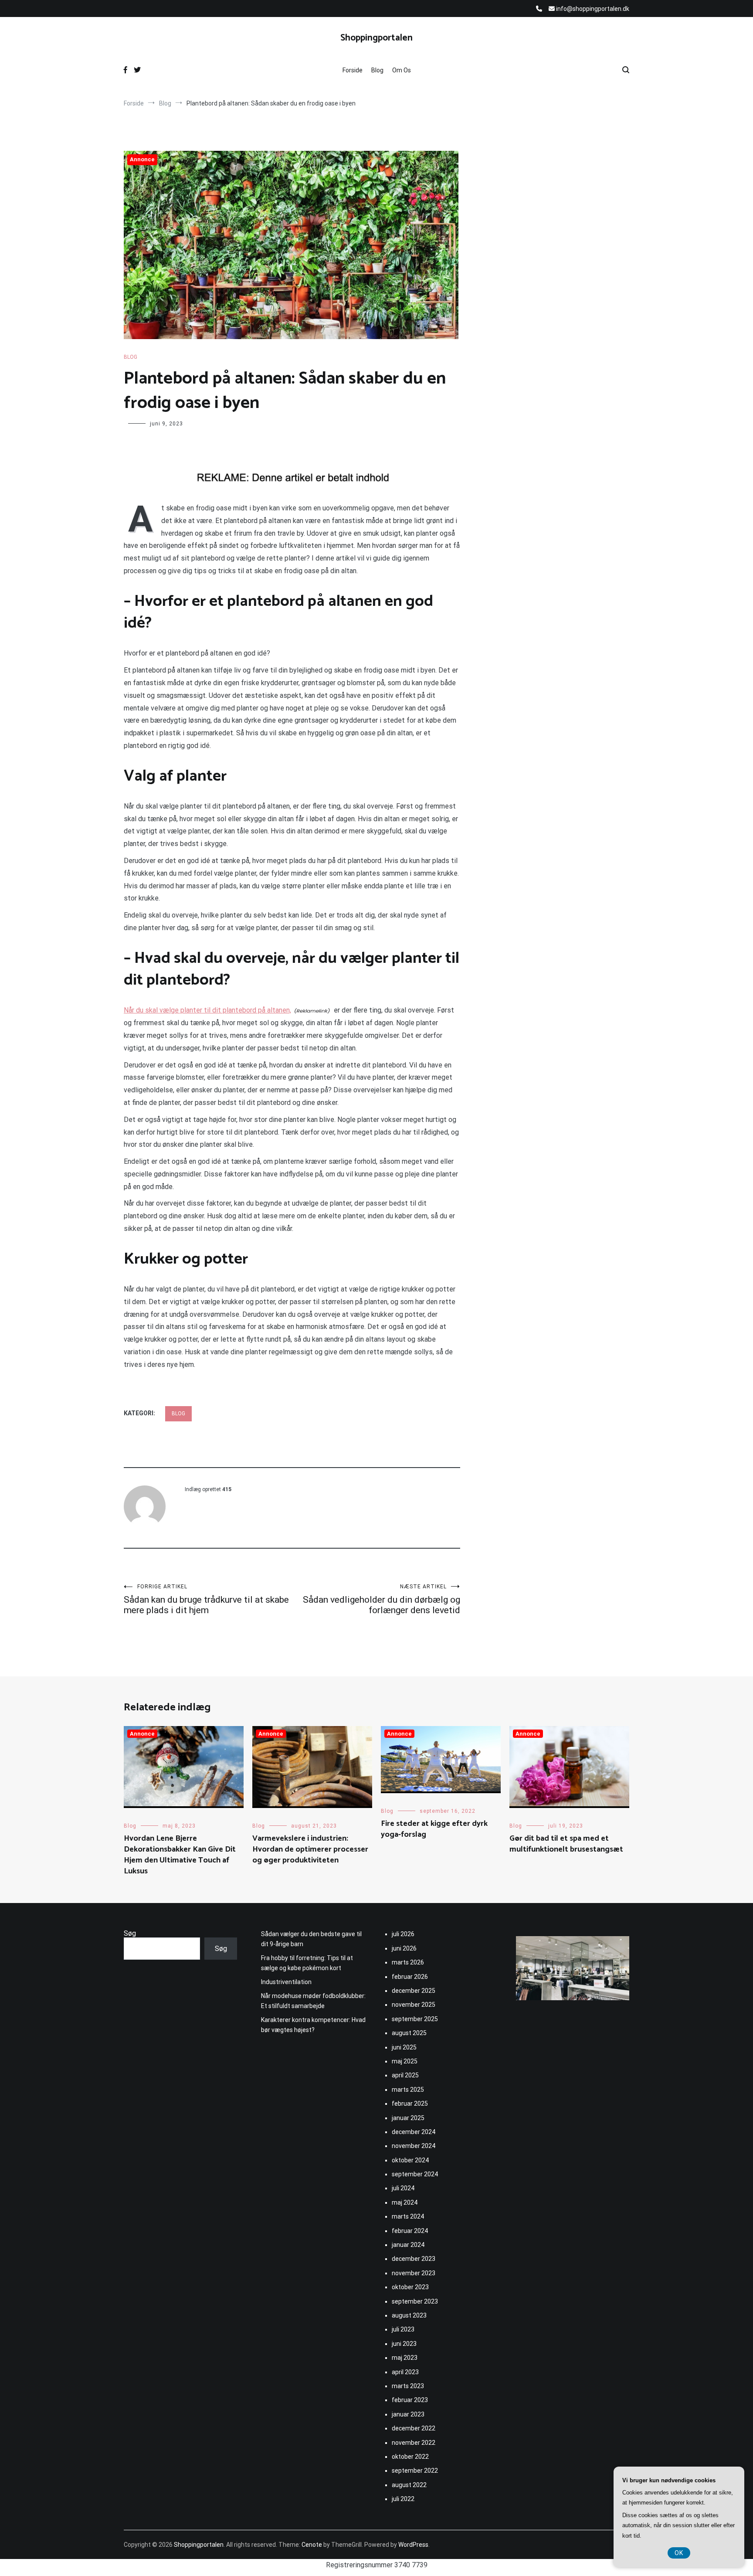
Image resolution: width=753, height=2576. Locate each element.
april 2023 (405, 2372)
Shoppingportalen (376, 38)
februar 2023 (410, 2400)
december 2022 (414, 2428)
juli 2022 (403, 2499)
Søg (130, 1933)
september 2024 (415, 2174)
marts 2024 (408, 2216)
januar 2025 (408, 2118)
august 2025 (409, 2033)
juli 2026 (403, 1934)
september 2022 (415, 2471)
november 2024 (414, 2146)
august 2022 (409, 2485)
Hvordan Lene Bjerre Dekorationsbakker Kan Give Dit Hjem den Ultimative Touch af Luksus (180, 1855)
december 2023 (414, 2259)
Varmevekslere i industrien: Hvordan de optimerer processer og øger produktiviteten (310, 1849)
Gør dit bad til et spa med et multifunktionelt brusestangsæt (566, 1844)
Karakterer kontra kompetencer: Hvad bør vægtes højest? (313, 2025)
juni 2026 (404, 1948)
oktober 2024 (410, 2160)
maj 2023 (405, 2358)
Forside (353, 70)
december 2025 (414, 1991)
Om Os (402, 70)
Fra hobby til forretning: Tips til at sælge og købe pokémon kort (307, 1963)
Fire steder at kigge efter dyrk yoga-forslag (434, 1829)
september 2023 (415, 2301)
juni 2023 (404, 2344)
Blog (377, 70)
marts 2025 (408, 2090)
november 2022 (414, 2443)
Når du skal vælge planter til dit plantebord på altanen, (207, 1010)
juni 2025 (404, 2047)
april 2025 (405, 2075)
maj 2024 (405, 2202)
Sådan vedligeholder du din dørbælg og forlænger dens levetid (382, 1599)
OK (679, 2553)
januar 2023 (408, 2414)
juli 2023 (403, 2329)
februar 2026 (410, 1977)
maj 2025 (405, 2061)
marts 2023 (408, 2386)
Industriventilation (286, 1982)
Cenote (312, 2545)
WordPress (413, 2545)
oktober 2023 (410, 2287)
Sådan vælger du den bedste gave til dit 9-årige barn (311, 1939)
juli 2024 (403, 2188)
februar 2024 (410, 2231)
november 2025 (414, 2005)
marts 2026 (408, 1962)
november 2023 (414, 2273)
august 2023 (409, 2315)
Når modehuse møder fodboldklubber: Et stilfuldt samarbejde (313, 2001)
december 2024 (414, 2132)
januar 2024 (408, 2245)
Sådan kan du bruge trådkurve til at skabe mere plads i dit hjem (206, 1599)
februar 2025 (410, 2104)
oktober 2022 (410, 2457)
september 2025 (415, 2019)
